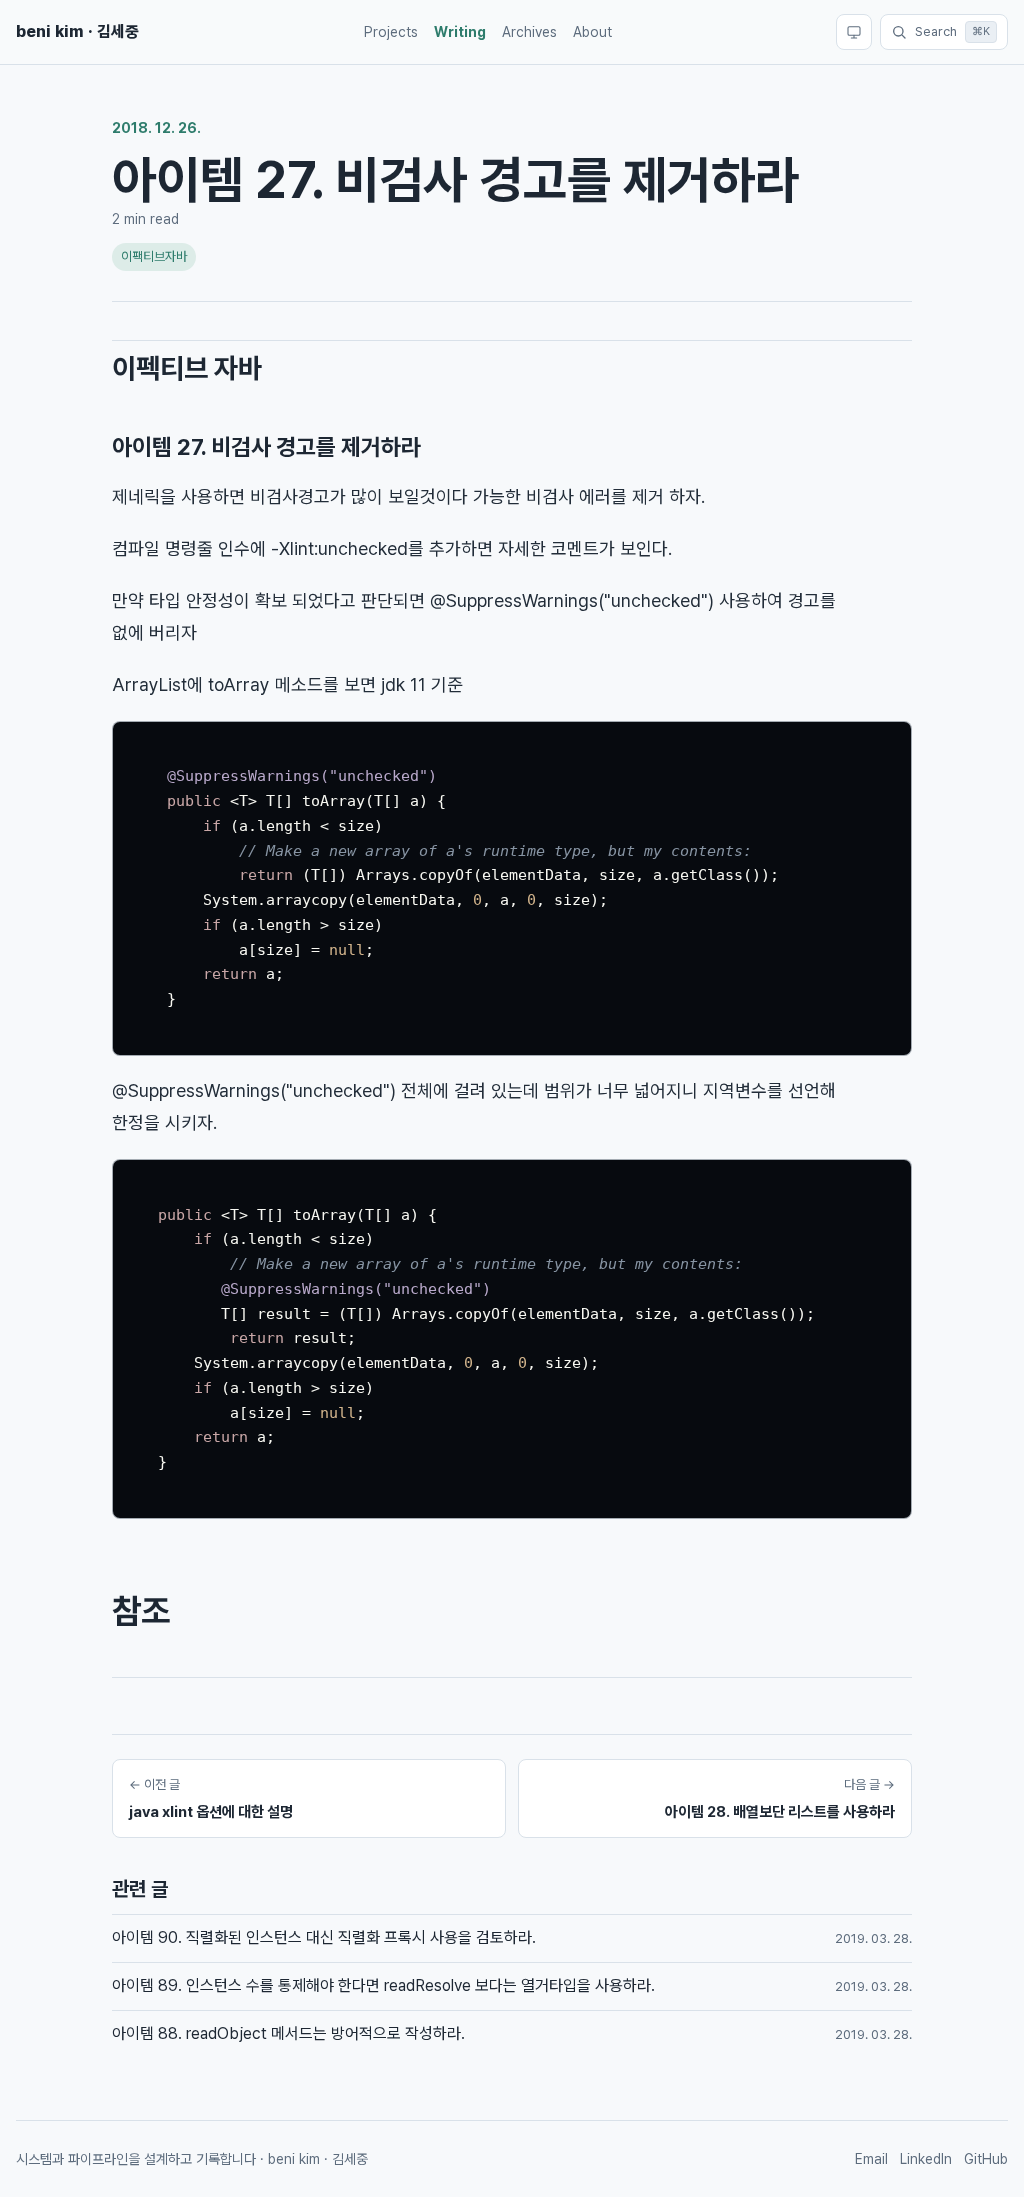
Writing (460, 32)
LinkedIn (926, 2159)
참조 (141, 1611)
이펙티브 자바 (187, 368)
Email (871, 2159)
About (592, 32)
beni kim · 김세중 (77, 31)
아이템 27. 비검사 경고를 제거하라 (266, 447)
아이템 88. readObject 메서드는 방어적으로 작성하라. (288, 2033)
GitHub (986, 2159)
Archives (529, 32)
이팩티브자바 (154, 256)
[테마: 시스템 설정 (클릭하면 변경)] (854, 32)
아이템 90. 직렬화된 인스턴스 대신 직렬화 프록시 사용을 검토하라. (324, 1937)
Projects (391, 32)
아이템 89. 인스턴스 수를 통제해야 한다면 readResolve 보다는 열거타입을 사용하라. (383, 1985)
